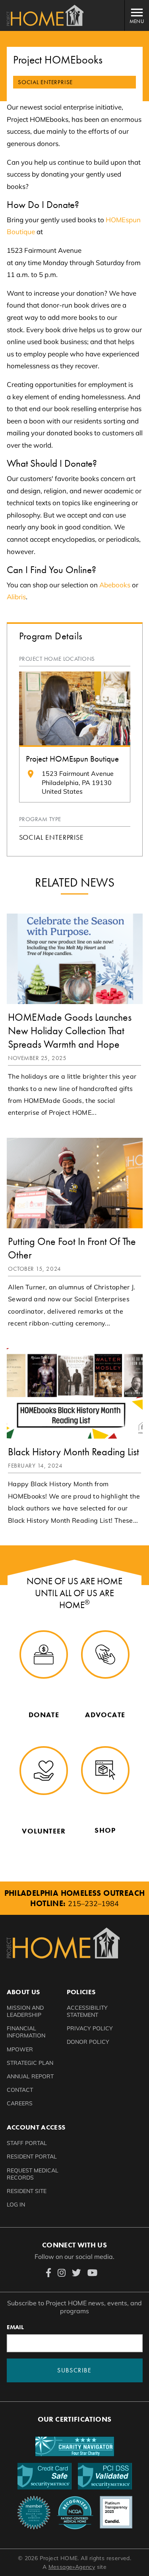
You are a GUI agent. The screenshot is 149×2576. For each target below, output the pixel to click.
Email (15, 2327)
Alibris (16, 597)
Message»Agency (72, 2567)
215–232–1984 (93, 1904)
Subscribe (74, 2370)
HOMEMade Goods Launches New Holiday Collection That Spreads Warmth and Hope (70, 1031)
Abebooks (115, 585)
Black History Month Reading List (74, 1452)
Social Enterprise (52, 837)
